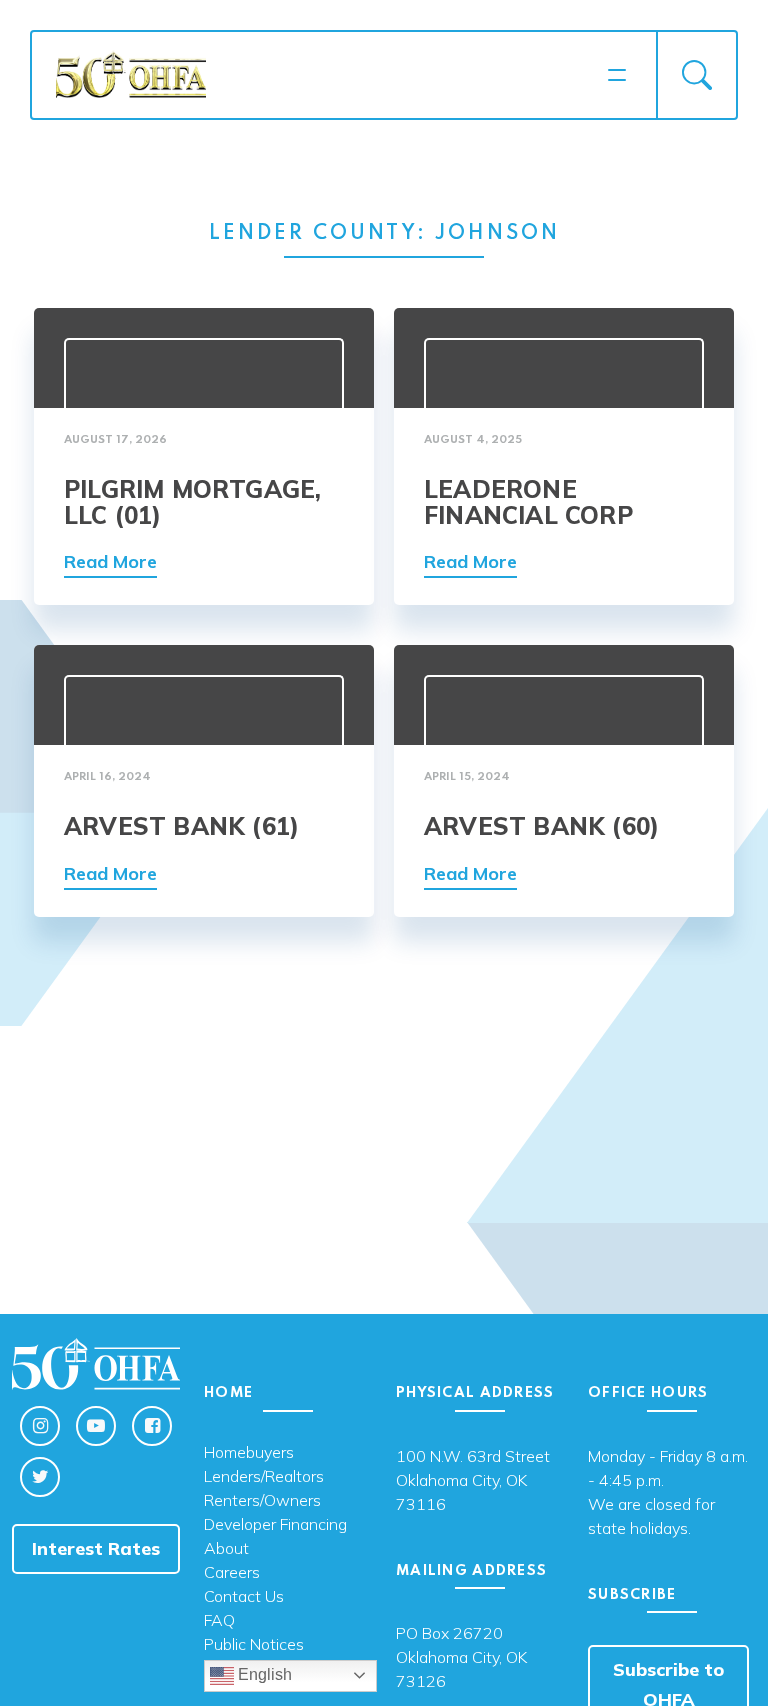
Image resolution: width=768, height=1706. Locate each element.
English (263, 1674)
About (226, 1549)
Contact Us (244, 1597)
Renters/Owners (262, 1501)
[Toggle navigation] (617, 75)
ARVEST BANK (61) (181, 826)
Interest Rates (96, 1548)
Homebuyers (249, 1453)
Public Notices (254, 1645)
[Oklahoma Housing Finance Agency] (325, 73)
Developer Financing (275, 1525)
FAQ (219, 1621)
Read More (110, 561)
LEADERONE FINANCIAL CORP (528, 502)
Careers (232, 1573)
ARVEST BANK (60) (541, 826)
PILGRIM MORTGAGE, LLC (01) (192, 502)
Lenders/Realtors (264, 1477)
